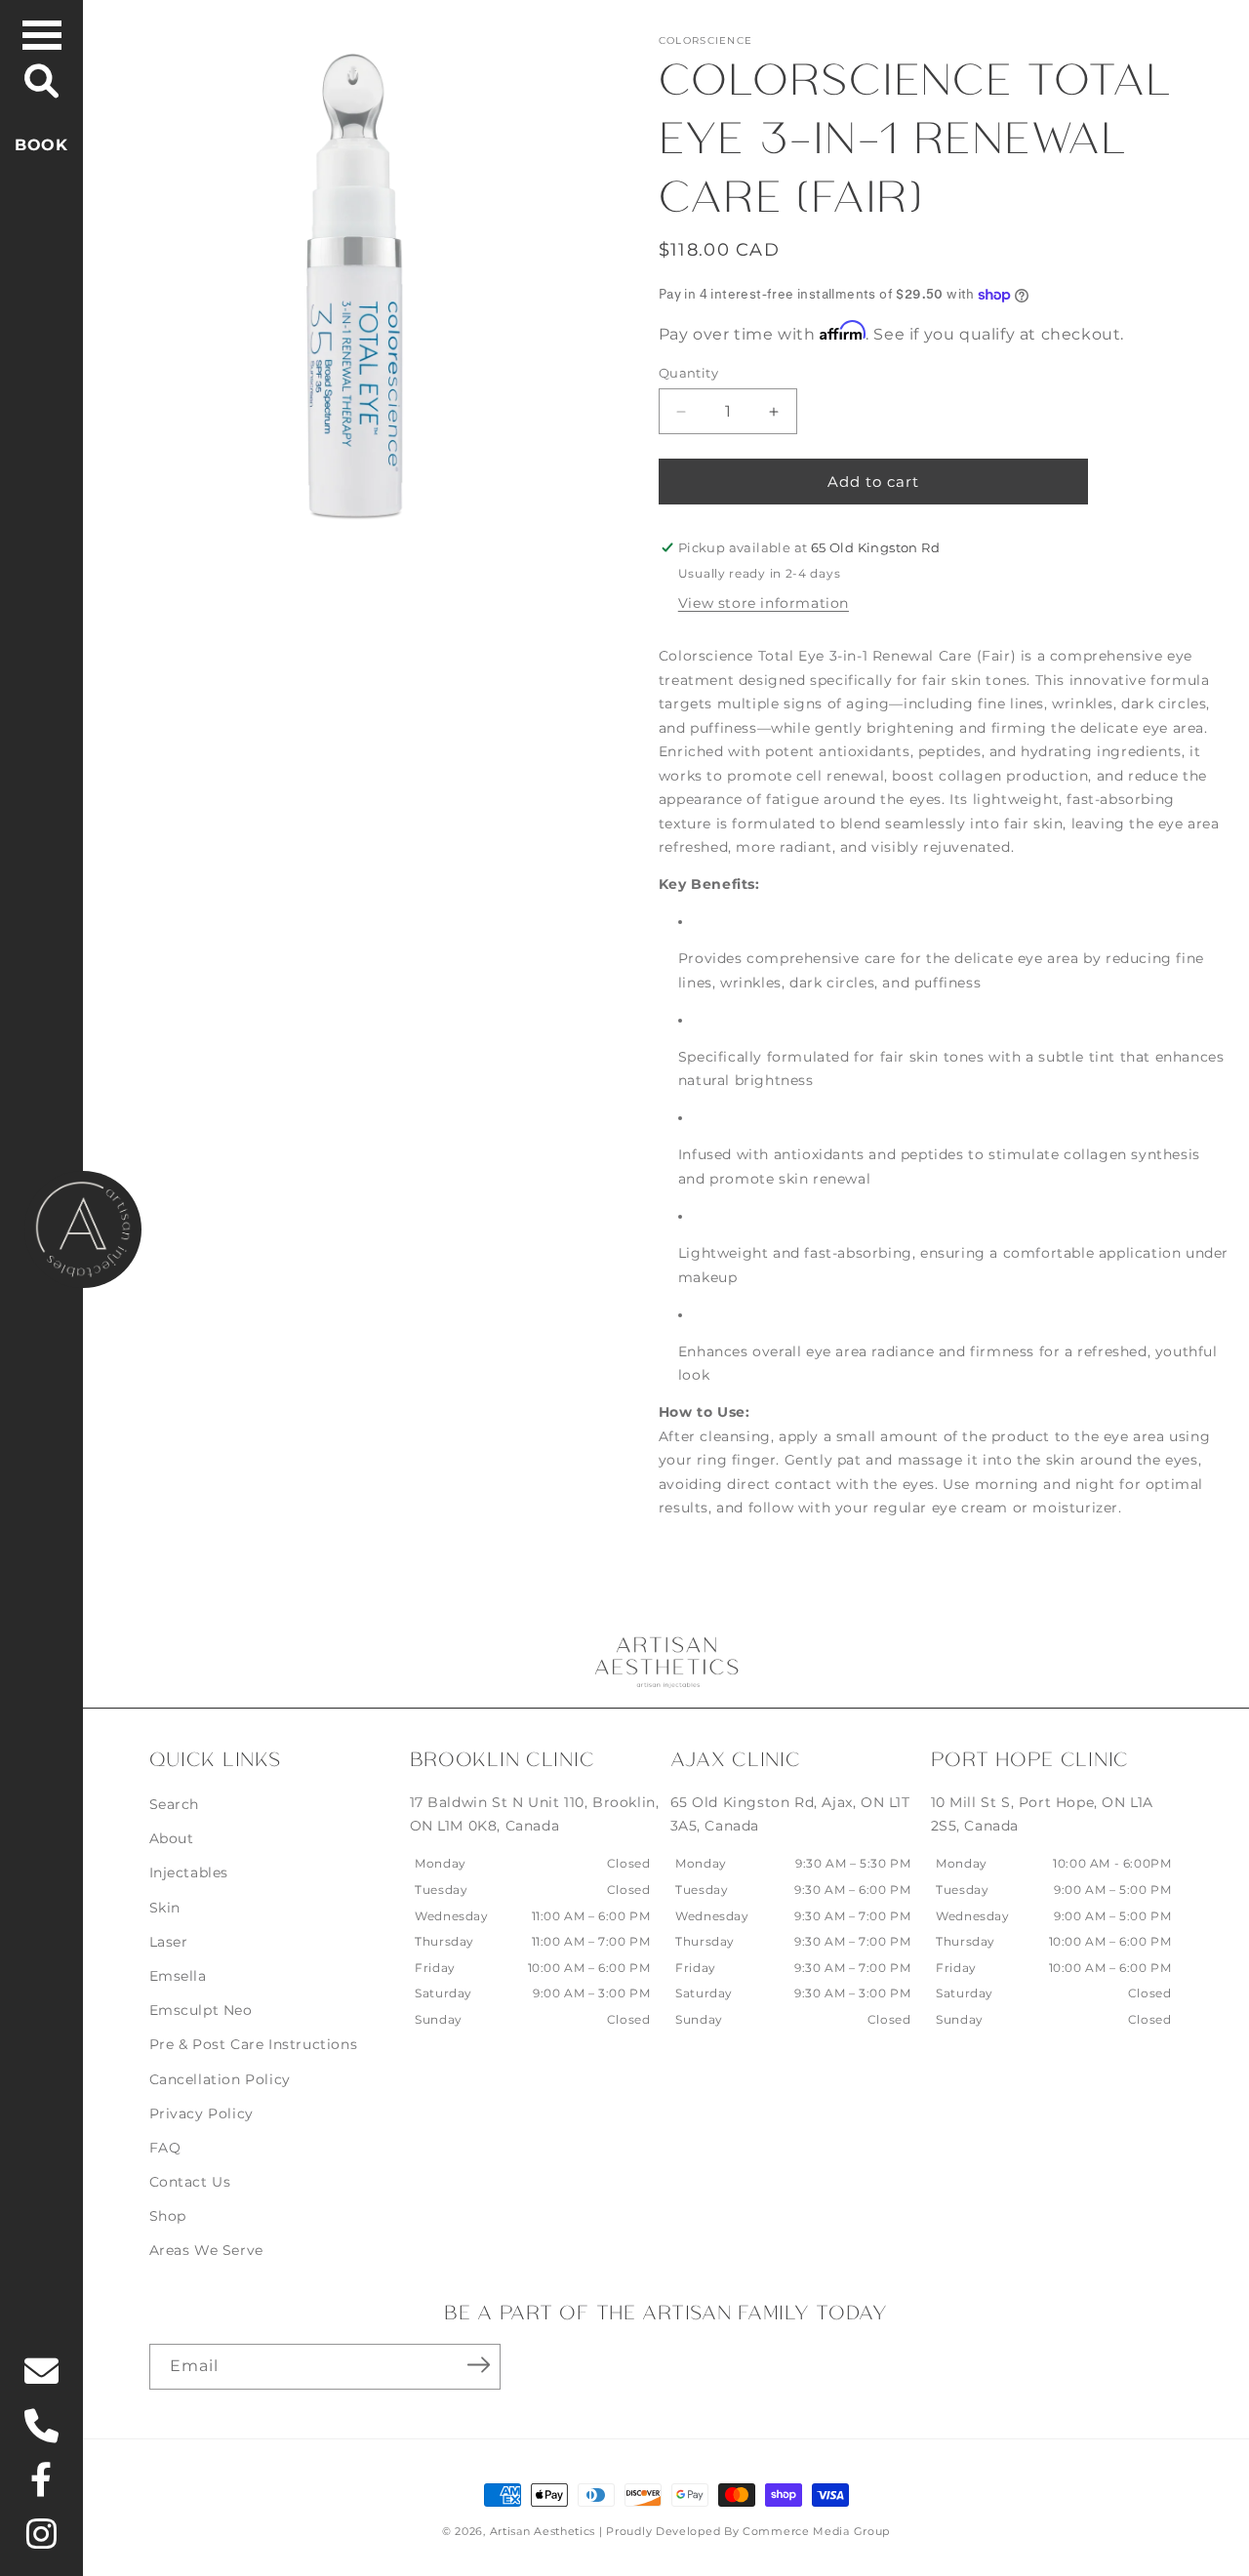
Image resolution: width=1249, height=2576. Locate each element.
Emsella (178, 1976)
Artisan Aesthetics (543, 2531)
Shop (168, 2216)
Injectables (189, 1872)
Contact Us (190, 2182)
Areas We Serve (206, 2250)
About (172, 1838)
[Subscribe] (479, 2365)
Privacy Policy (201, 2113)
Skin (165, 1908)
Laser (169, 1942)
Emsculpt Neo (201, 2010)
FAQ (165, 2148)
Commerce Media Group (816, 2531)
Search (175, 1804)
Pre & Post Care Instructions (254, 2044)
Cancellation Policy (220, 2079)
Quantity (688, 373)
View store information (764, 603)
